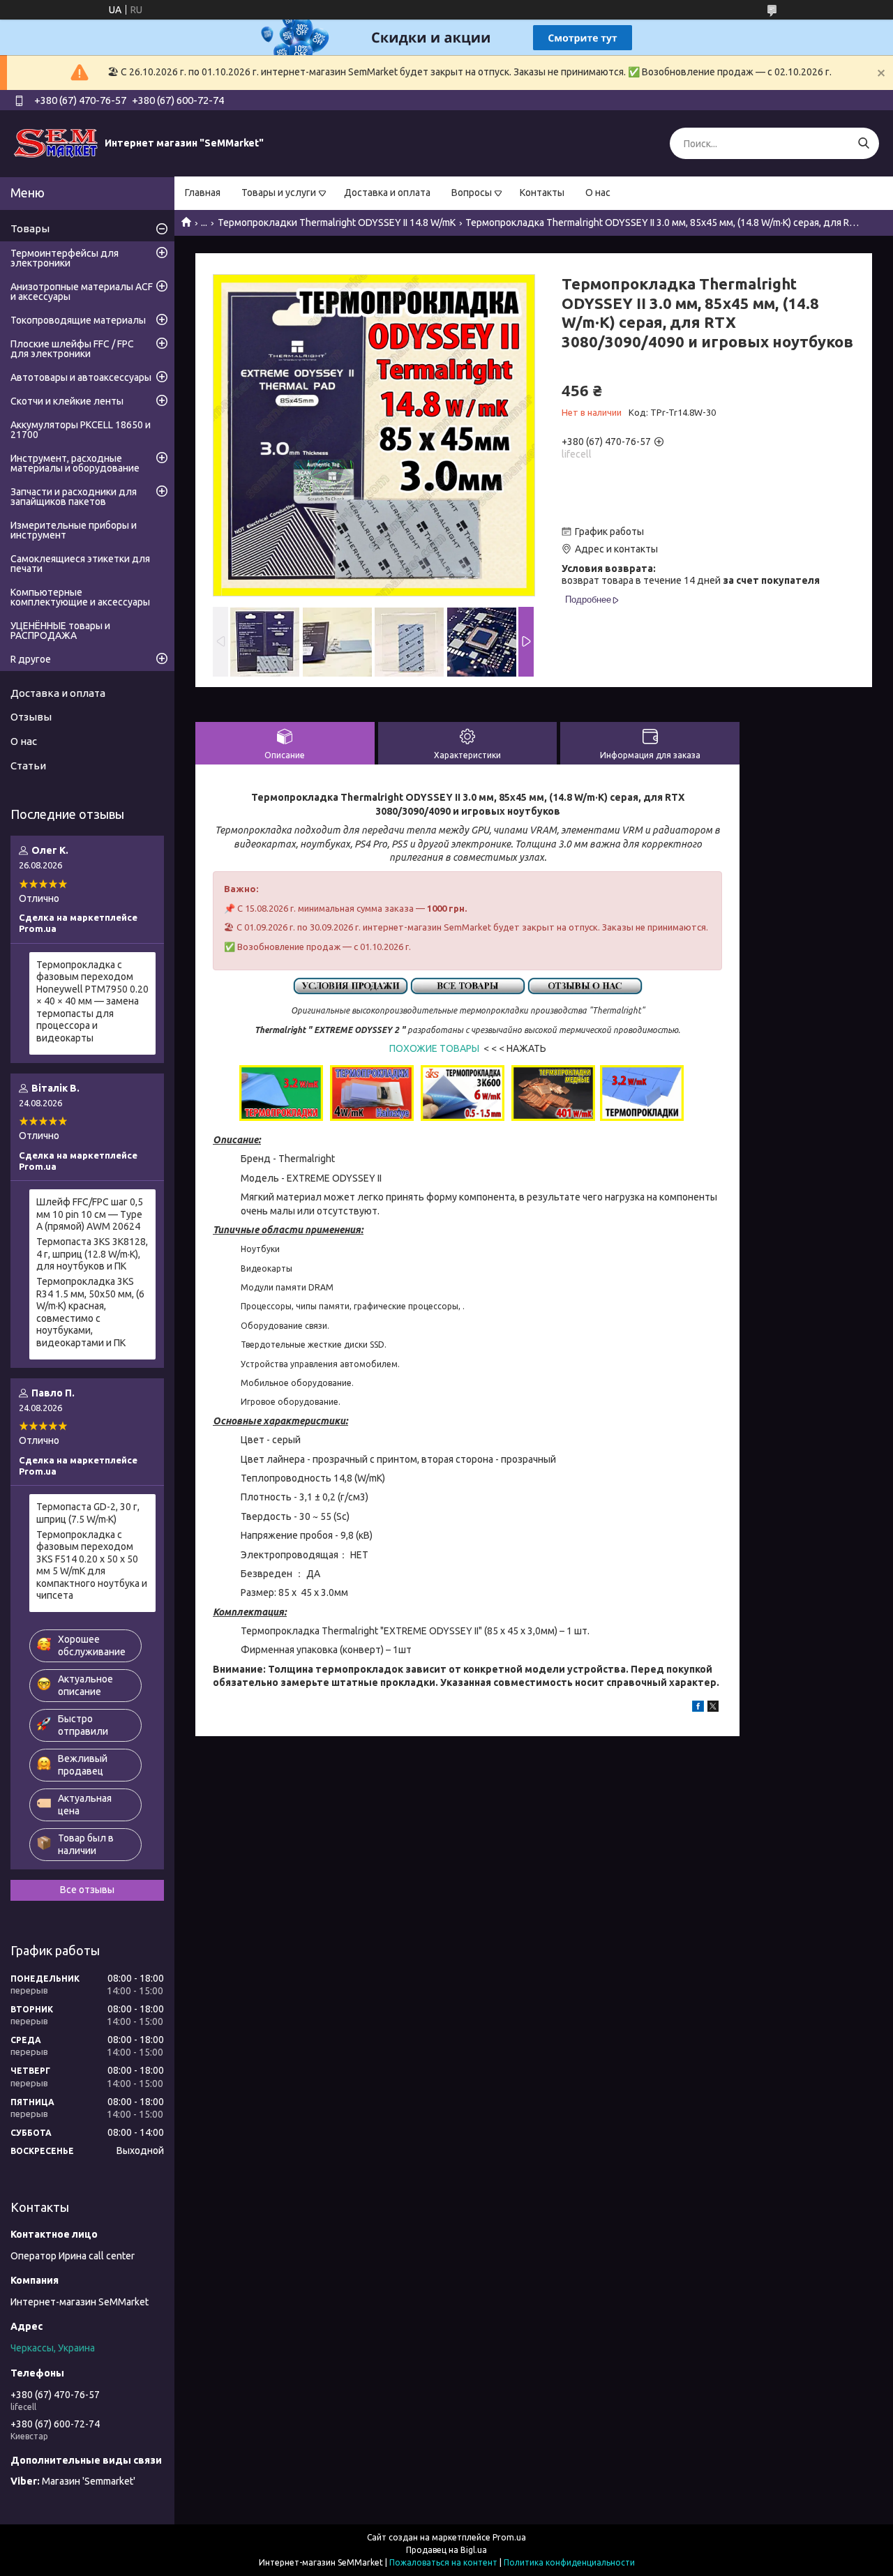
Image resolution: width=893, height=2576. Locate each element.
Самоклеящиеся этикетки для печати (80, 564)
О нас (598, 193)
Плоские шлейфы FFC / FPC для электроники (72, 349)
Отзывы (31, 717)
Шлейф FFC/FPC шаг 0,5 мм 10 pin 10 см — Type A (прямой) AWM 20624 (90, 1214)
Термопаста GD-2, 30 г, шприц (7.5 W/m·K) (88, 1513)
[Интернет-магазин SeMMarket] (56, 143)
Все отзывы (87, 1890)
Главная (203, 193)
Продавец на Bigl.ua (446, 2550)
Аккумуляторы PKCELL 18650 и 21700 (81, 430)
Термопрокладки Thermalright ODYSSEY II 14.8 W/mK (337, 223)
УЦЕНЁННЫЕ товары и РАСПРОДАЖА (60, 631)
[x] (713, 1708)
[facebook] (698, 1708)
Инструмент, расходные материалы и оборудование (75, 463)
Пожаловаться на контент (443, 2562)
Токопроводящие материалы (78, 320)
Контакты (542, 193)
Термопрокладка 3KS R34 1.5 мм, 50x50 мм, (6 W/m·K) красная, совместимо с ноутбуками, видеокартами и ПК (90, 1312)
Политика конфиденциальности (569, 2562)
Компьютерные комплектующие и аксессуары (80, 597)
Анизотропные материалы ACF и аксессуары (82, 292)
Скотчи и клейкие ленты (67, 401)
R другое (31, 659)
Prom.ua (509, 2537)
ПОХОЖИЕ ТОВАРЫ (434, 1048)
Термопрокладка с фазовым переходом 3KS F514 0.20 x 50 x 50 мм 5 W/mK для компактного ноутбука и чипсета (92, 1565)
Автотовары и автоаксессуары (81, 377)
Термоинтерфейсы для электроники (65, 258)
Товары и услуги (279, 193)
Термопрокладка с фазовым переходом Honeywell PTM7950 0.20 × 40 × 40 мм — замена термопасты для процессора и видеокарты (92, 1001)
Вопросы (472, 193)
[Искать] (863, 143)
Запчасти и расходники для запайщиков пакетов (74, 497)
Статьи (28, 766)
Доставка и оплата (387, 193)
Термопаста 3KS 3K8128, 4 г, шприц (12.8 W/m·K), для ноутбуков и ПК (92, 1254)
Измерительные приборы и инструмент (74, 530)
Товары (30, 228)
